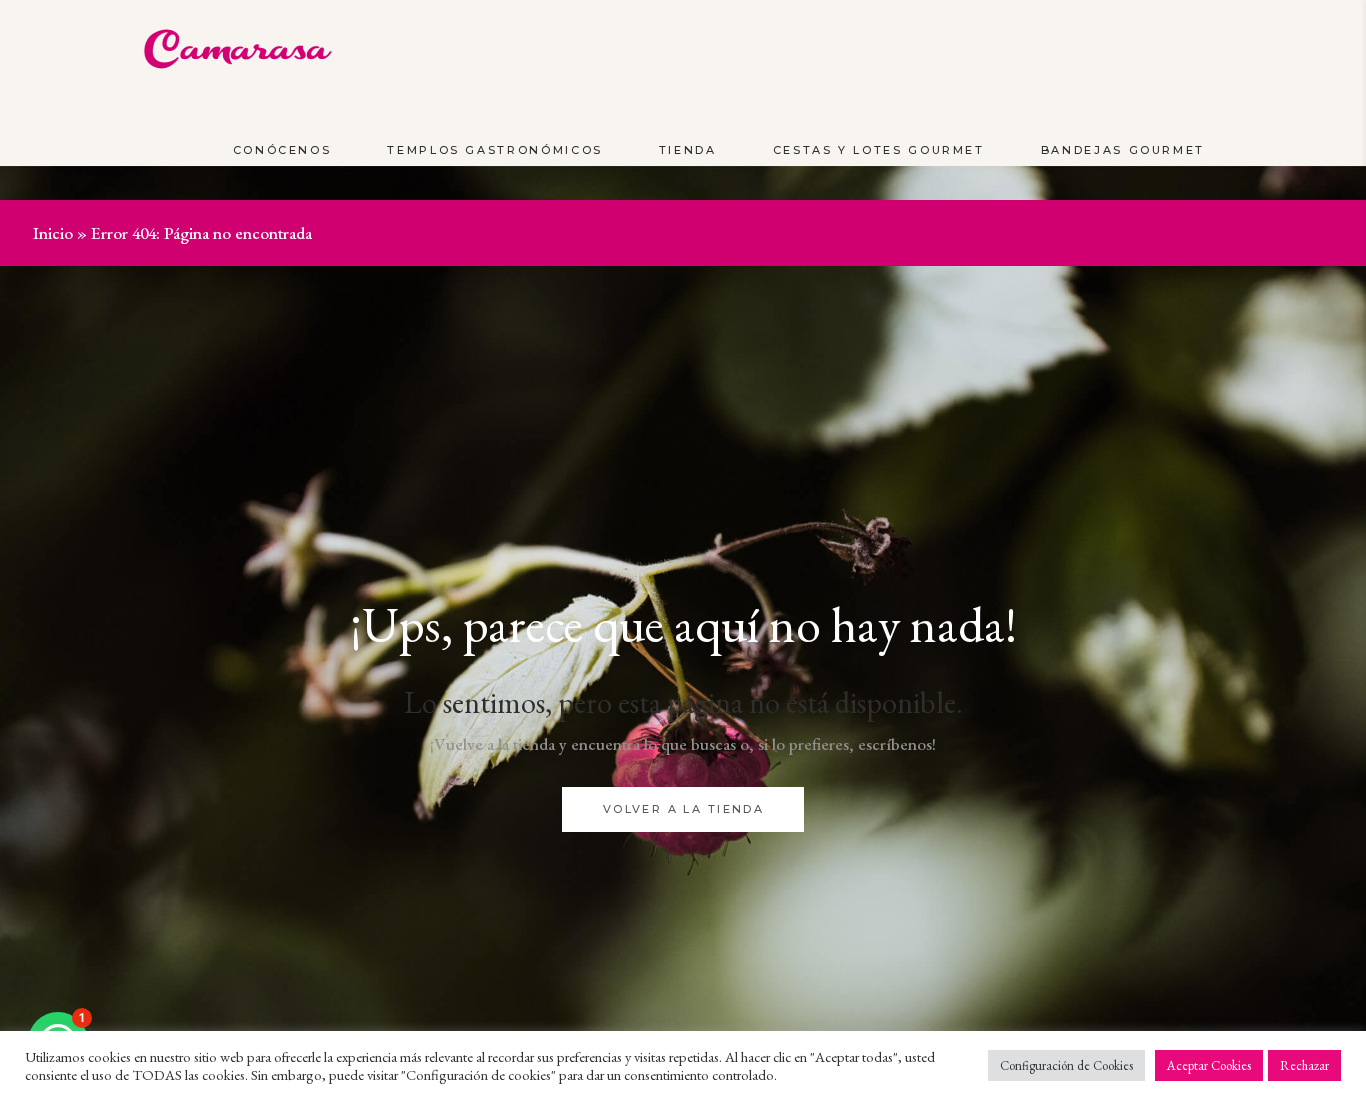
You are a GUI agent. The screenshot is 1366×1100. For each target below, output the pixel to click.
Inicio (53, 233)
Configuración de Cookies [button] (1066, 1065)
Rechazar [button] (1304, 1065)
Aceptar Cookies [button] (1209, 1065)
